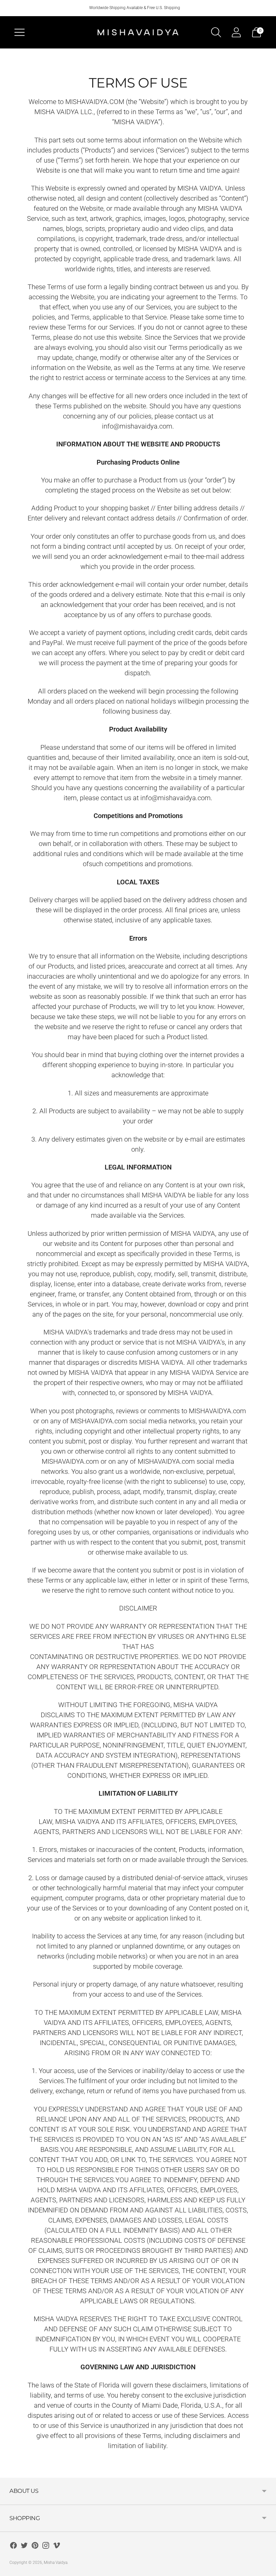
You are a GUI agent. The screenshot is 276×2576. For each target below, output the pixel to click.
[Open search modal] (216, 32)
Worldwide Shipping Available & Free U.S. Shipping (135, 8)
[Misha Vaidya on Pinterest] (35, 2547)
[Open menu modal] (20, 32)
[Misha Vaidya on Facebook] (13, 2547)
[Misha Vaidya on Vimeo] (57, 2547)
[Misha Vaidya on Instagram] (46, 2547)
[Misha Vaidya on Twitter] (24, 2547)
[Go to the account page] (236, 32)
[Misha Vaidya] (138, 32)
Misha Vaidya (56, 2563)
